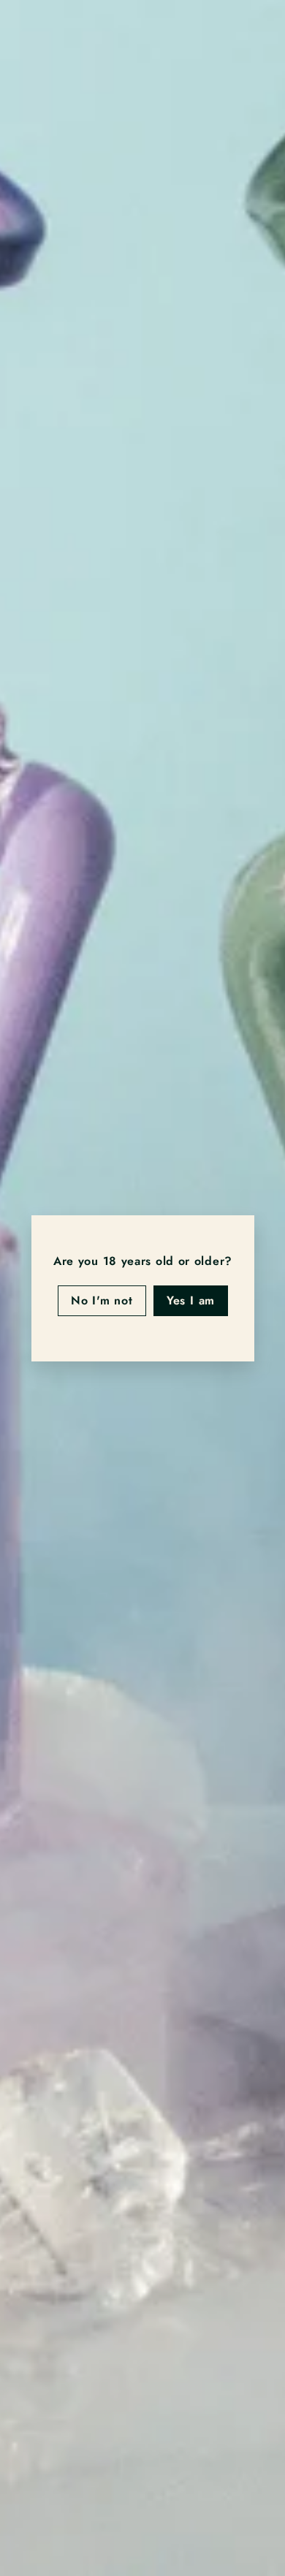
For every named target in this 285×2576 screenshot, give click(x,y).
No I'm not (101, 1300)
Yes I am (190, 1300)
